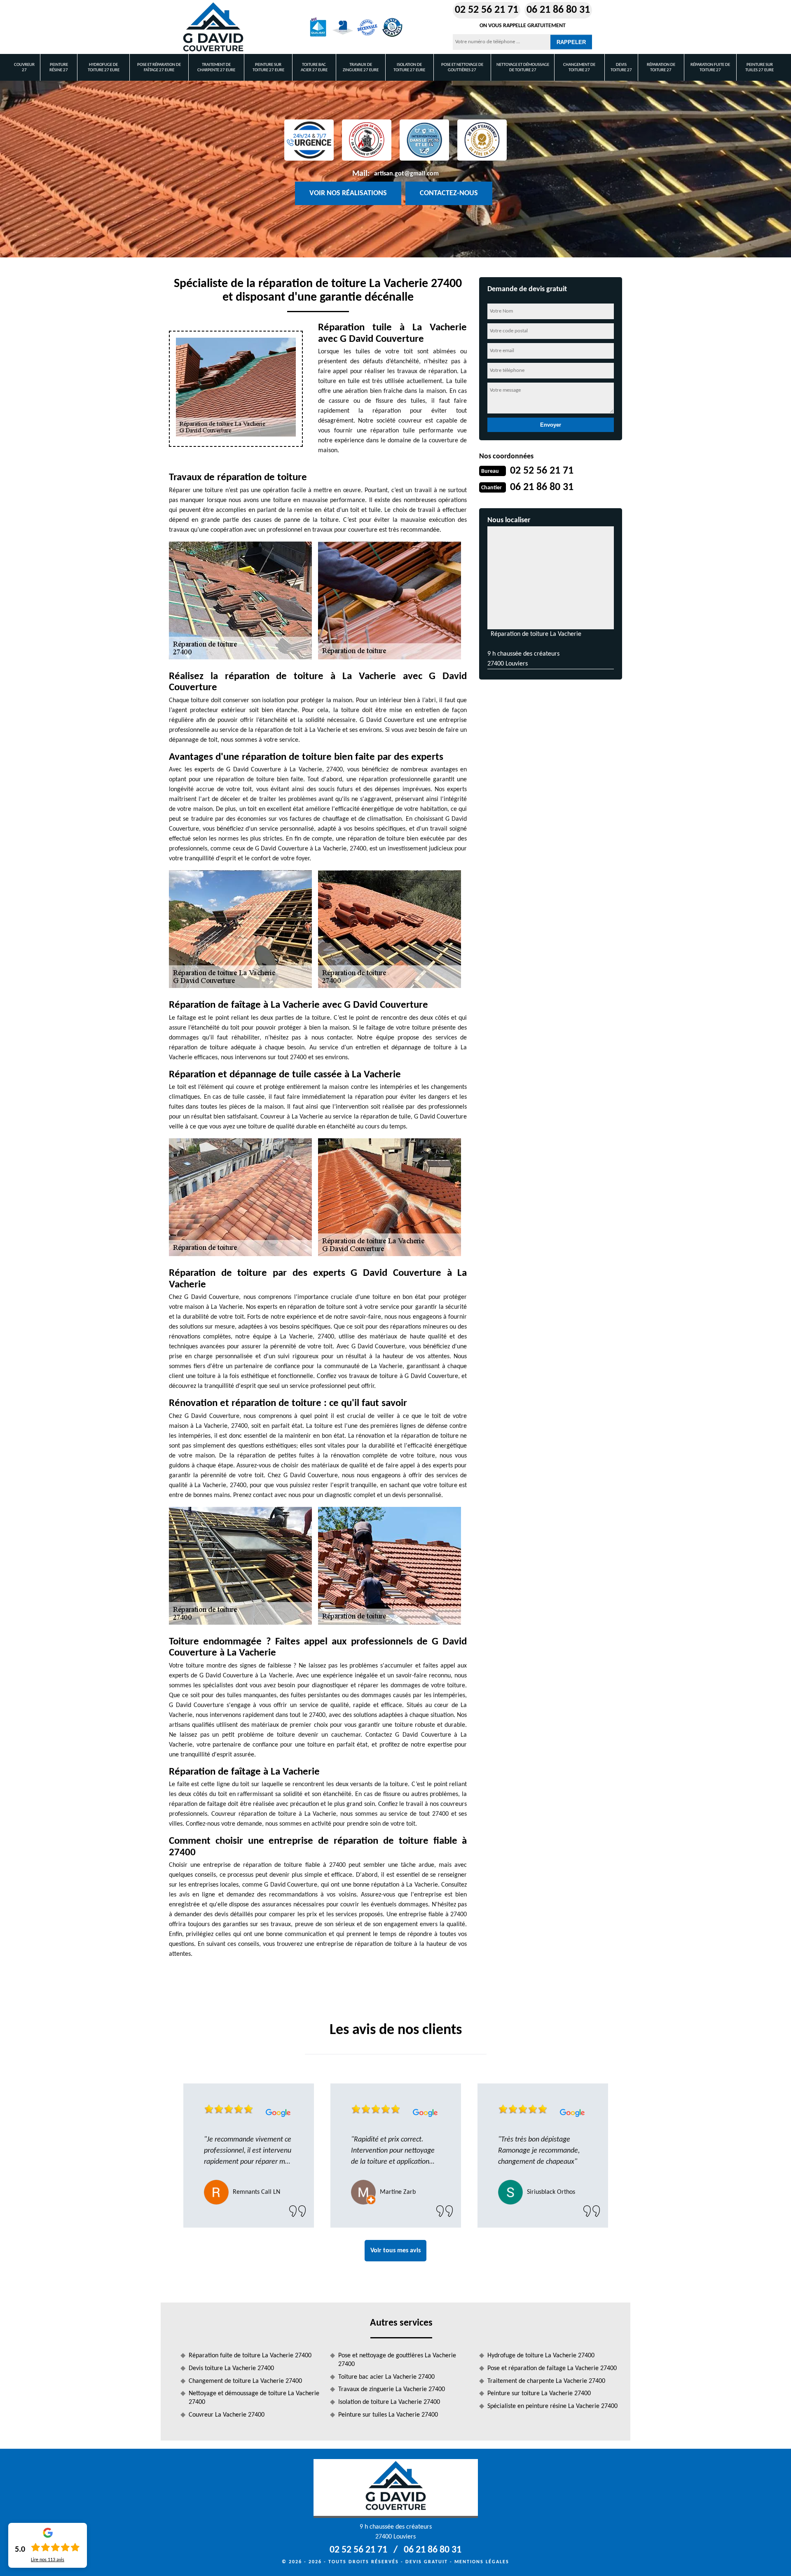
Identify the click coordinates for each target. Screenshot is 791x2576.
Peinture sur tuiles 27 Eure (759, 68)
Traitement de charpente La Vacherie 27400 (546, 2381)
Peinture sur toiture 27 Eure (268, 68)
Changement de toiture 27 (579, 68)
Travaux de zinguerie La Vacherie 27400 (392, 2389)
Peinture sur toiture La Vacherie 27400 (539, 2394)
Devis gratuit (427, 2562)
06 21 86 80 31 (558, 10)
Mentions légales (482, 2562)
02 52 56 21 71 (487, 10)
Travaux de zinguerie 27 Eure (361, 68)
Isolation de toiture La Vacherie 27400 (389, 2402)
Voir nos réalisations (348, 193)
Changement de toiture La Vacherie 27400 (245, 2381)
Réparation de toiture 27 (661, 68)
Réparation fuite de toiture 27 (710, 68)
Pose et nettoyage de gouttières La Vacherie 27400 (397, 2360)
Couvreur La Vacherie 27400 (227, 2415)
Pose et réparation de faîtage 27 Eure (159, 68)
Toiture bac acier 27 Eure (314, 68)
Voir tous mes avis (395, 2251)
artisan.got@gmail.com (406, 174)
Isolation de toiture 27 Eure (409, 68)
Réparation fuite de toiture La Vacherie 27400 (250, 2356)
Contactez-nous (449, 193)
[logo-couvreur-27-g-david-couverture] (213, 27)
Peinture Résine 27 (59, 68)
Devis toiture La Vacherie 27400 (231, 2368)
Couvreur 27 (24, 68)
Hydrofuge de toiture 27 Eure (104, 68)
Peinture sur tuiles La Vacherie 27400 (388, 2415)
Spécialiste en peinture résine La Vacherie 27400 (552, 2406)
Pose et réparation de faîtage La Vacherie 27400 (552, 2368)
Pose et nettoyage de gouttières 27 (462, 68)
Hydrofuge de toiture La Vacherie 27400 (541, 2356)
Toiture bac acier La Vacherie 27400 (386, 2377)
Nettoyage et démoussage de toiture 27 (523, 68)
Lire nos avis (48, 2560)
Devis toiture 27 (621, 68)
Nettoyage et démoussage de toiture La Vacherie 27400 (254, 2398)
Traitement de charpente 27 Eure (216, 68)
